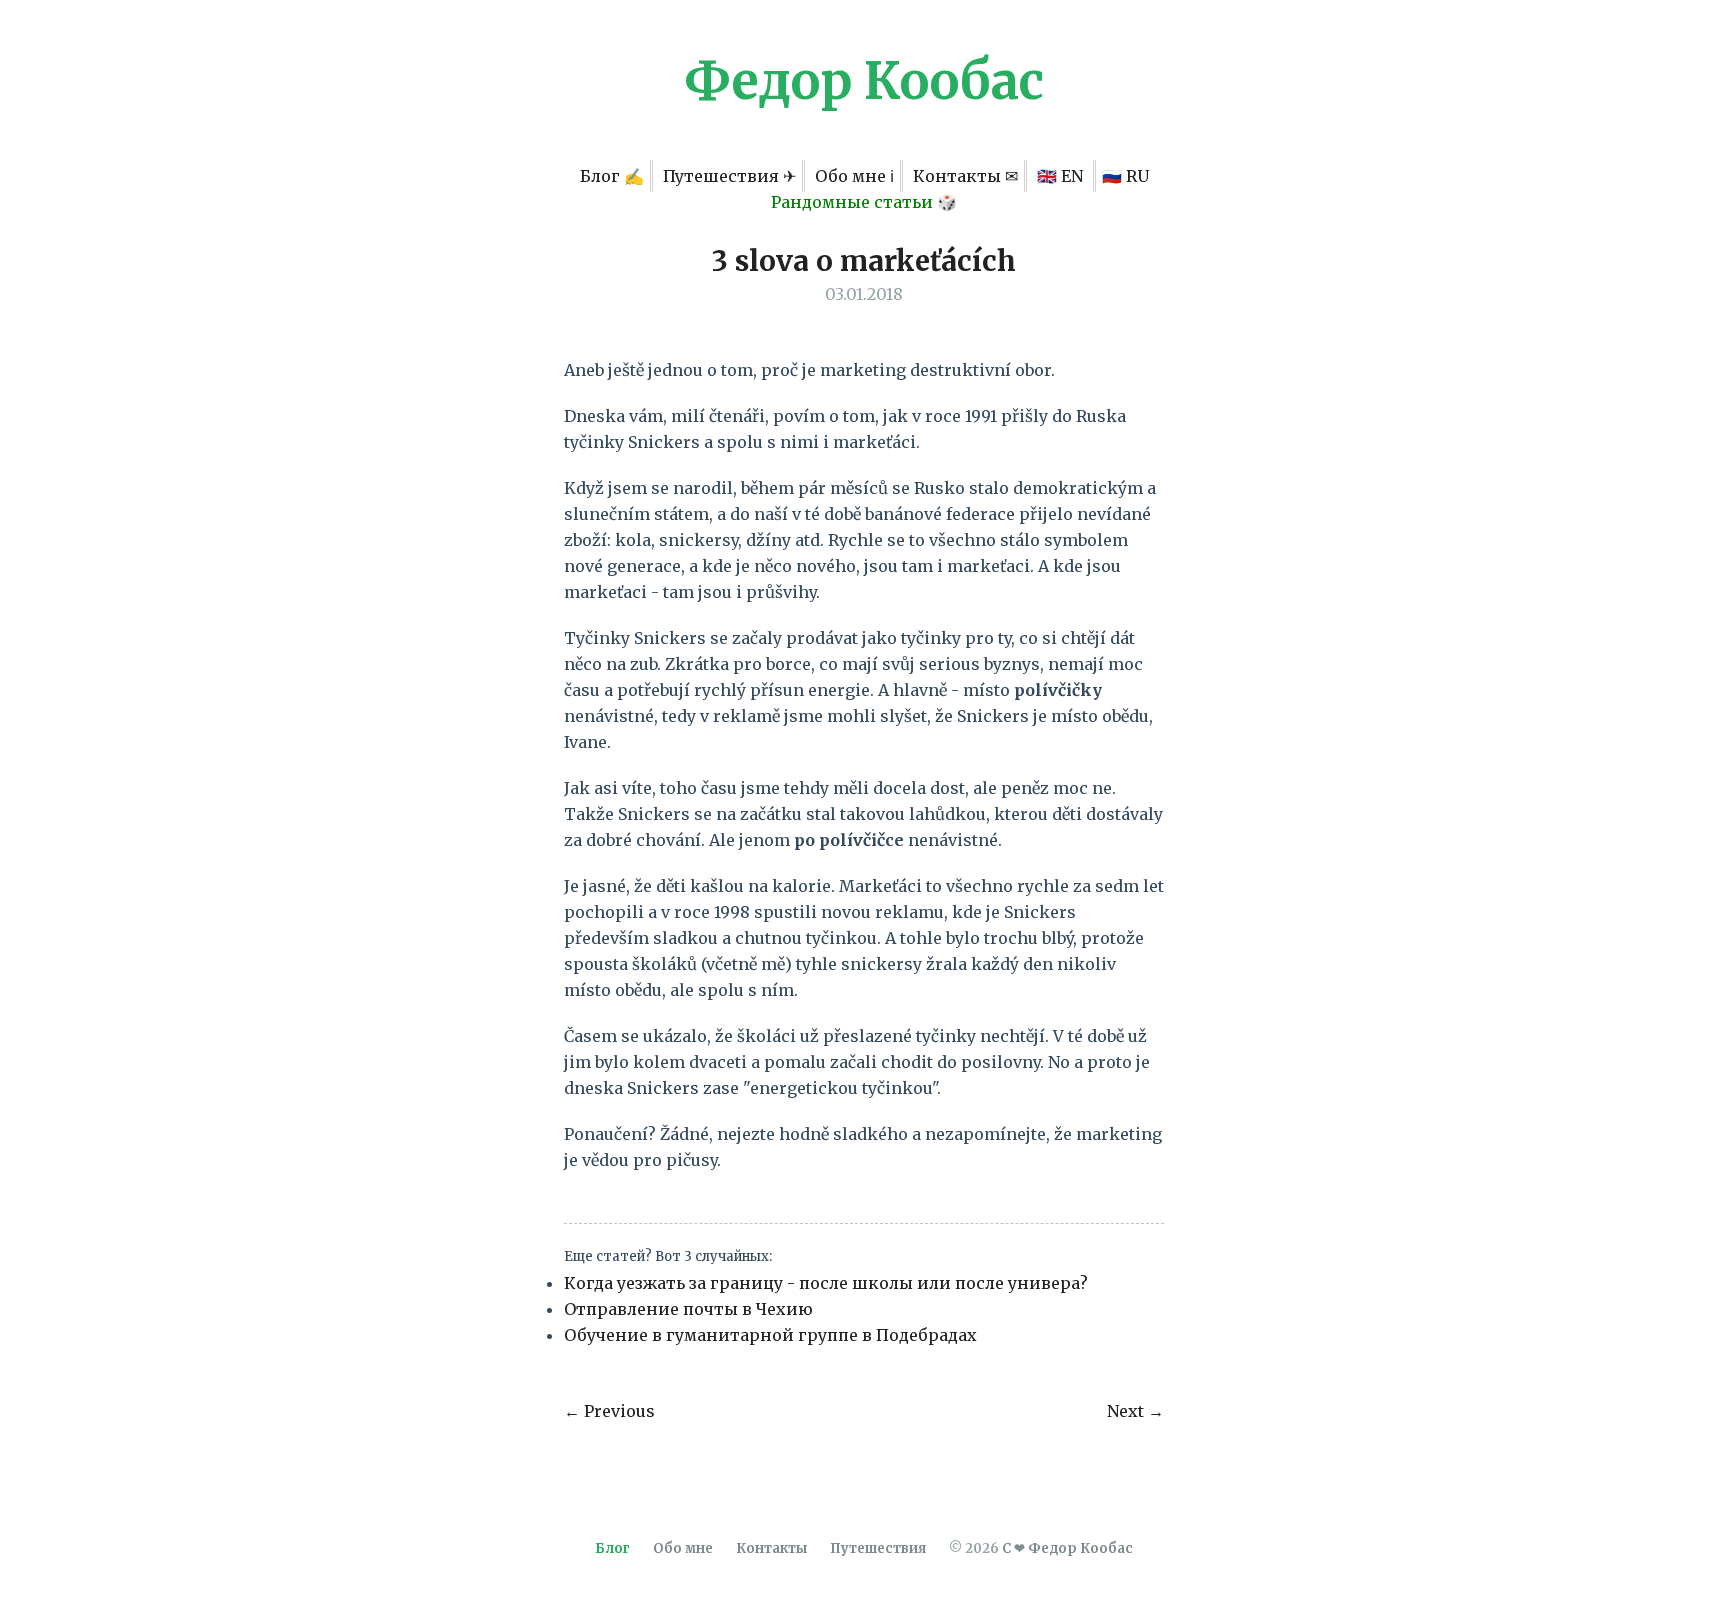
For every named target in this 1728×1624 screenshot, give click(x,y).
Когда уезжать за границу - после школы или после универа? (826, 1283)
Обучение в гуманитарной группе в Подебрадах (770, 1335)
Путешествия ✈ (729, 176)
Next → (1135, 1411)
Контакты (771, 1548)
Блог (612, 1548)
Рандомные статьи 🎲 (864, 202)
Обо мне (683, 1548)
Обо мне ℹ (854, 176)
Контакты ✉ (965, 176)
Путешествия (878, 1548)
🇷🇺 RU (1125, 176)
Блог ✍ (612, 176)
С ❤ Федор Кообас (1067, 1548)
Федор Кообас (864, 81)
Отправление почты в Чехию (688, 1309)
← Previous (609, 1411)
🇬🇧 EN (1062, 176)
